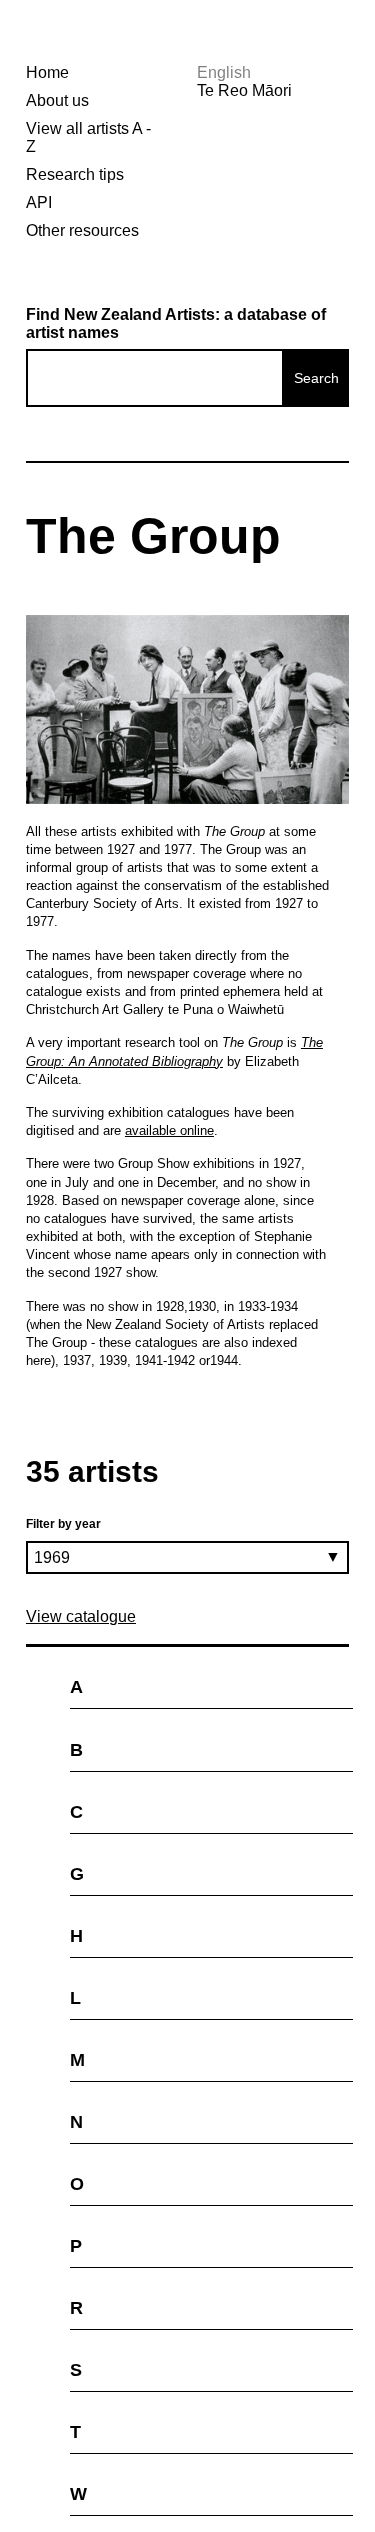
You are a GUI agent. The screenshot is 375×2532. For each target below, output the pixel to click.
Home (47, 72)
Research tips (75, 174)
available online (169, 1130)
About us (57, 100)
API (39, 202)
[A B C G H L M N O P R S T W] (187, 1645)
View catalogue (81, 1616)
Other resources (82, 230)
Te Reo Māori (244, 90)
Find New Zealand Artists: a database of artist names (176, 323)
